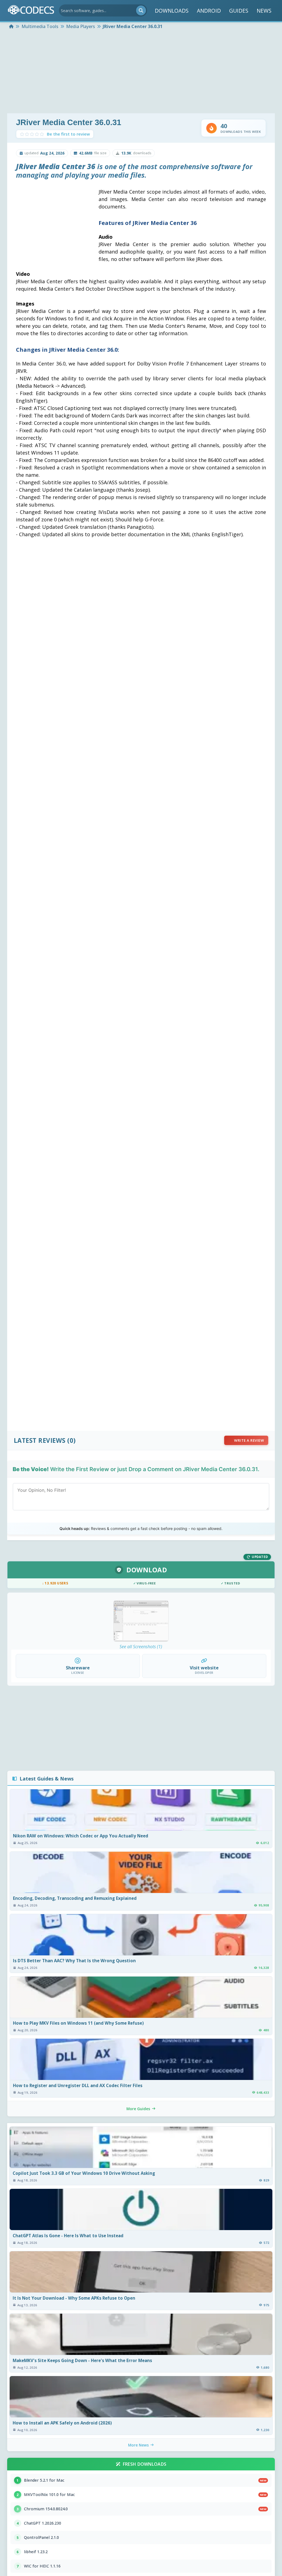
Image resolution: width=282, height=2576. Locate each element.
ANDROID (209, 11)
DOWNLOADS (172, 11)
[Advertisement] (141, 72)
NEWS (264, 11)
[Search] (141, 10)
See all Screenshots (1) (141, 1647)
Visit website (204, 1668)
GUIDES (239, 11)
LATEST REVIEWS (40, 1440)
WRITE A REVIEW (249, 1440)
